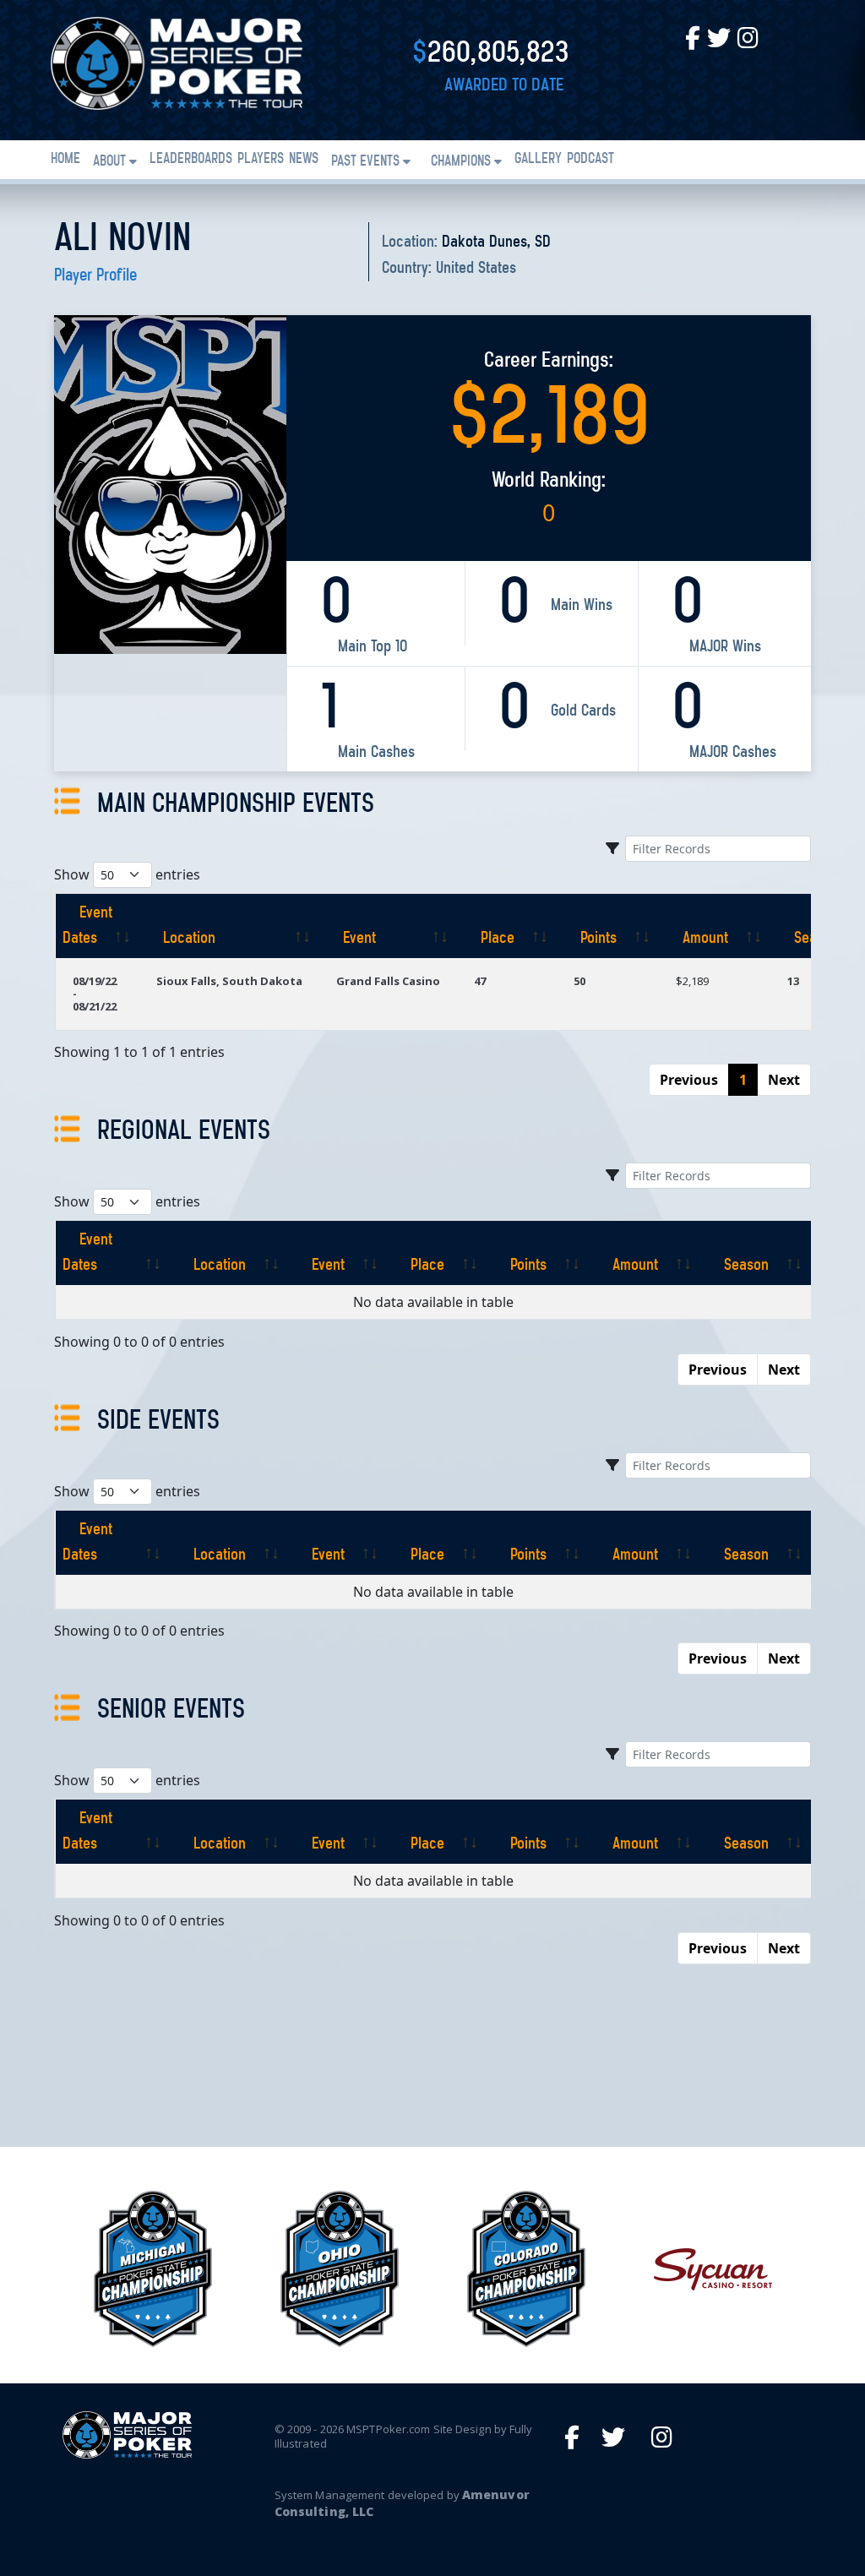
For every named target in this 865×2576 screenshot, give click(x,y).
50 (579, 981)
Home (65, 160)
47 (480, 981)
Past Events (365, 162)
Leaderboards (191, 160)
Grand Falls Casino (388, 981)
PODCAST (590, 160)
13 (793, 981)
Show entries (127, 874)
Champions (461, 162)
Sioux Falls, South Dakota (229, 981)
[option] (152, 2269)
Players (261, 160)
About (109, 162)
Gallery (538, 160)
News (304, 160)
